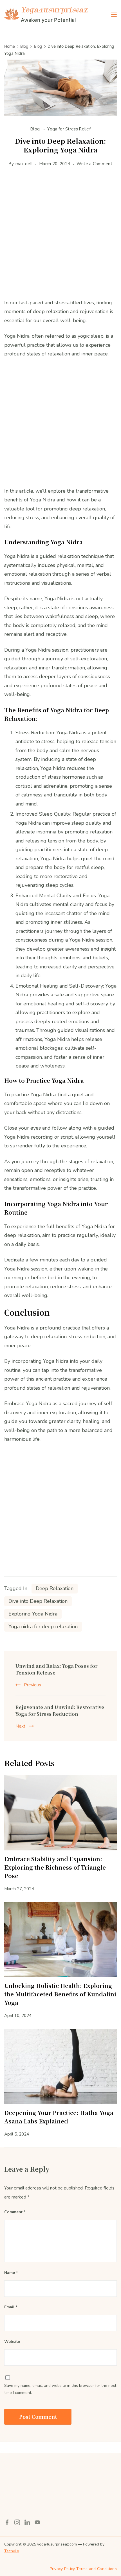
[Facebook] (7, 2522)
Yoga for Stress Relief (69, 129)
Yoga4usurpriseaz (54, 10)
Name (11, 2273)
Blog (36, 129)
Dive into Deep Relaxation (38, 1601)
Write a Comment (94, 165)
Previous (33, 1685)
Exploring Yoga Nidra (33, 1614)
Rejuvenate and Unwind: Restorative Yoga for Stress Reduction (60, 1711)
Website (12, 2342)
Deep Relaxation (55, 1588)
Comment (15, 2212)
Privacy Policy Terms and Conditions (83, 2569)
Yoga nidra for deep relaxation (43, 1627)
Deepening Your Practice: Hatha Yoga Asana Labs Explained (59, 2117)
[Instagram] (17, 2522)
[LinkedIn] (27, 2522)
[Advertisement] (60, 238)
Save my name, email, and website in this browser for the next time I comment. (60, 2389)
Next (20, 1726)
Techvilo (12, 2551)
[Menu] (114, 14)
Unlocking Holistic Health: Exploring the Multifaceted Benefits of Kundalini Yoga (60, 1994)
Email (11, 2307)
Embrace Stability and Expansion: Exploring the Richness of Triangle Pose (55, 1867)
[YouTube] (37, 2522)
